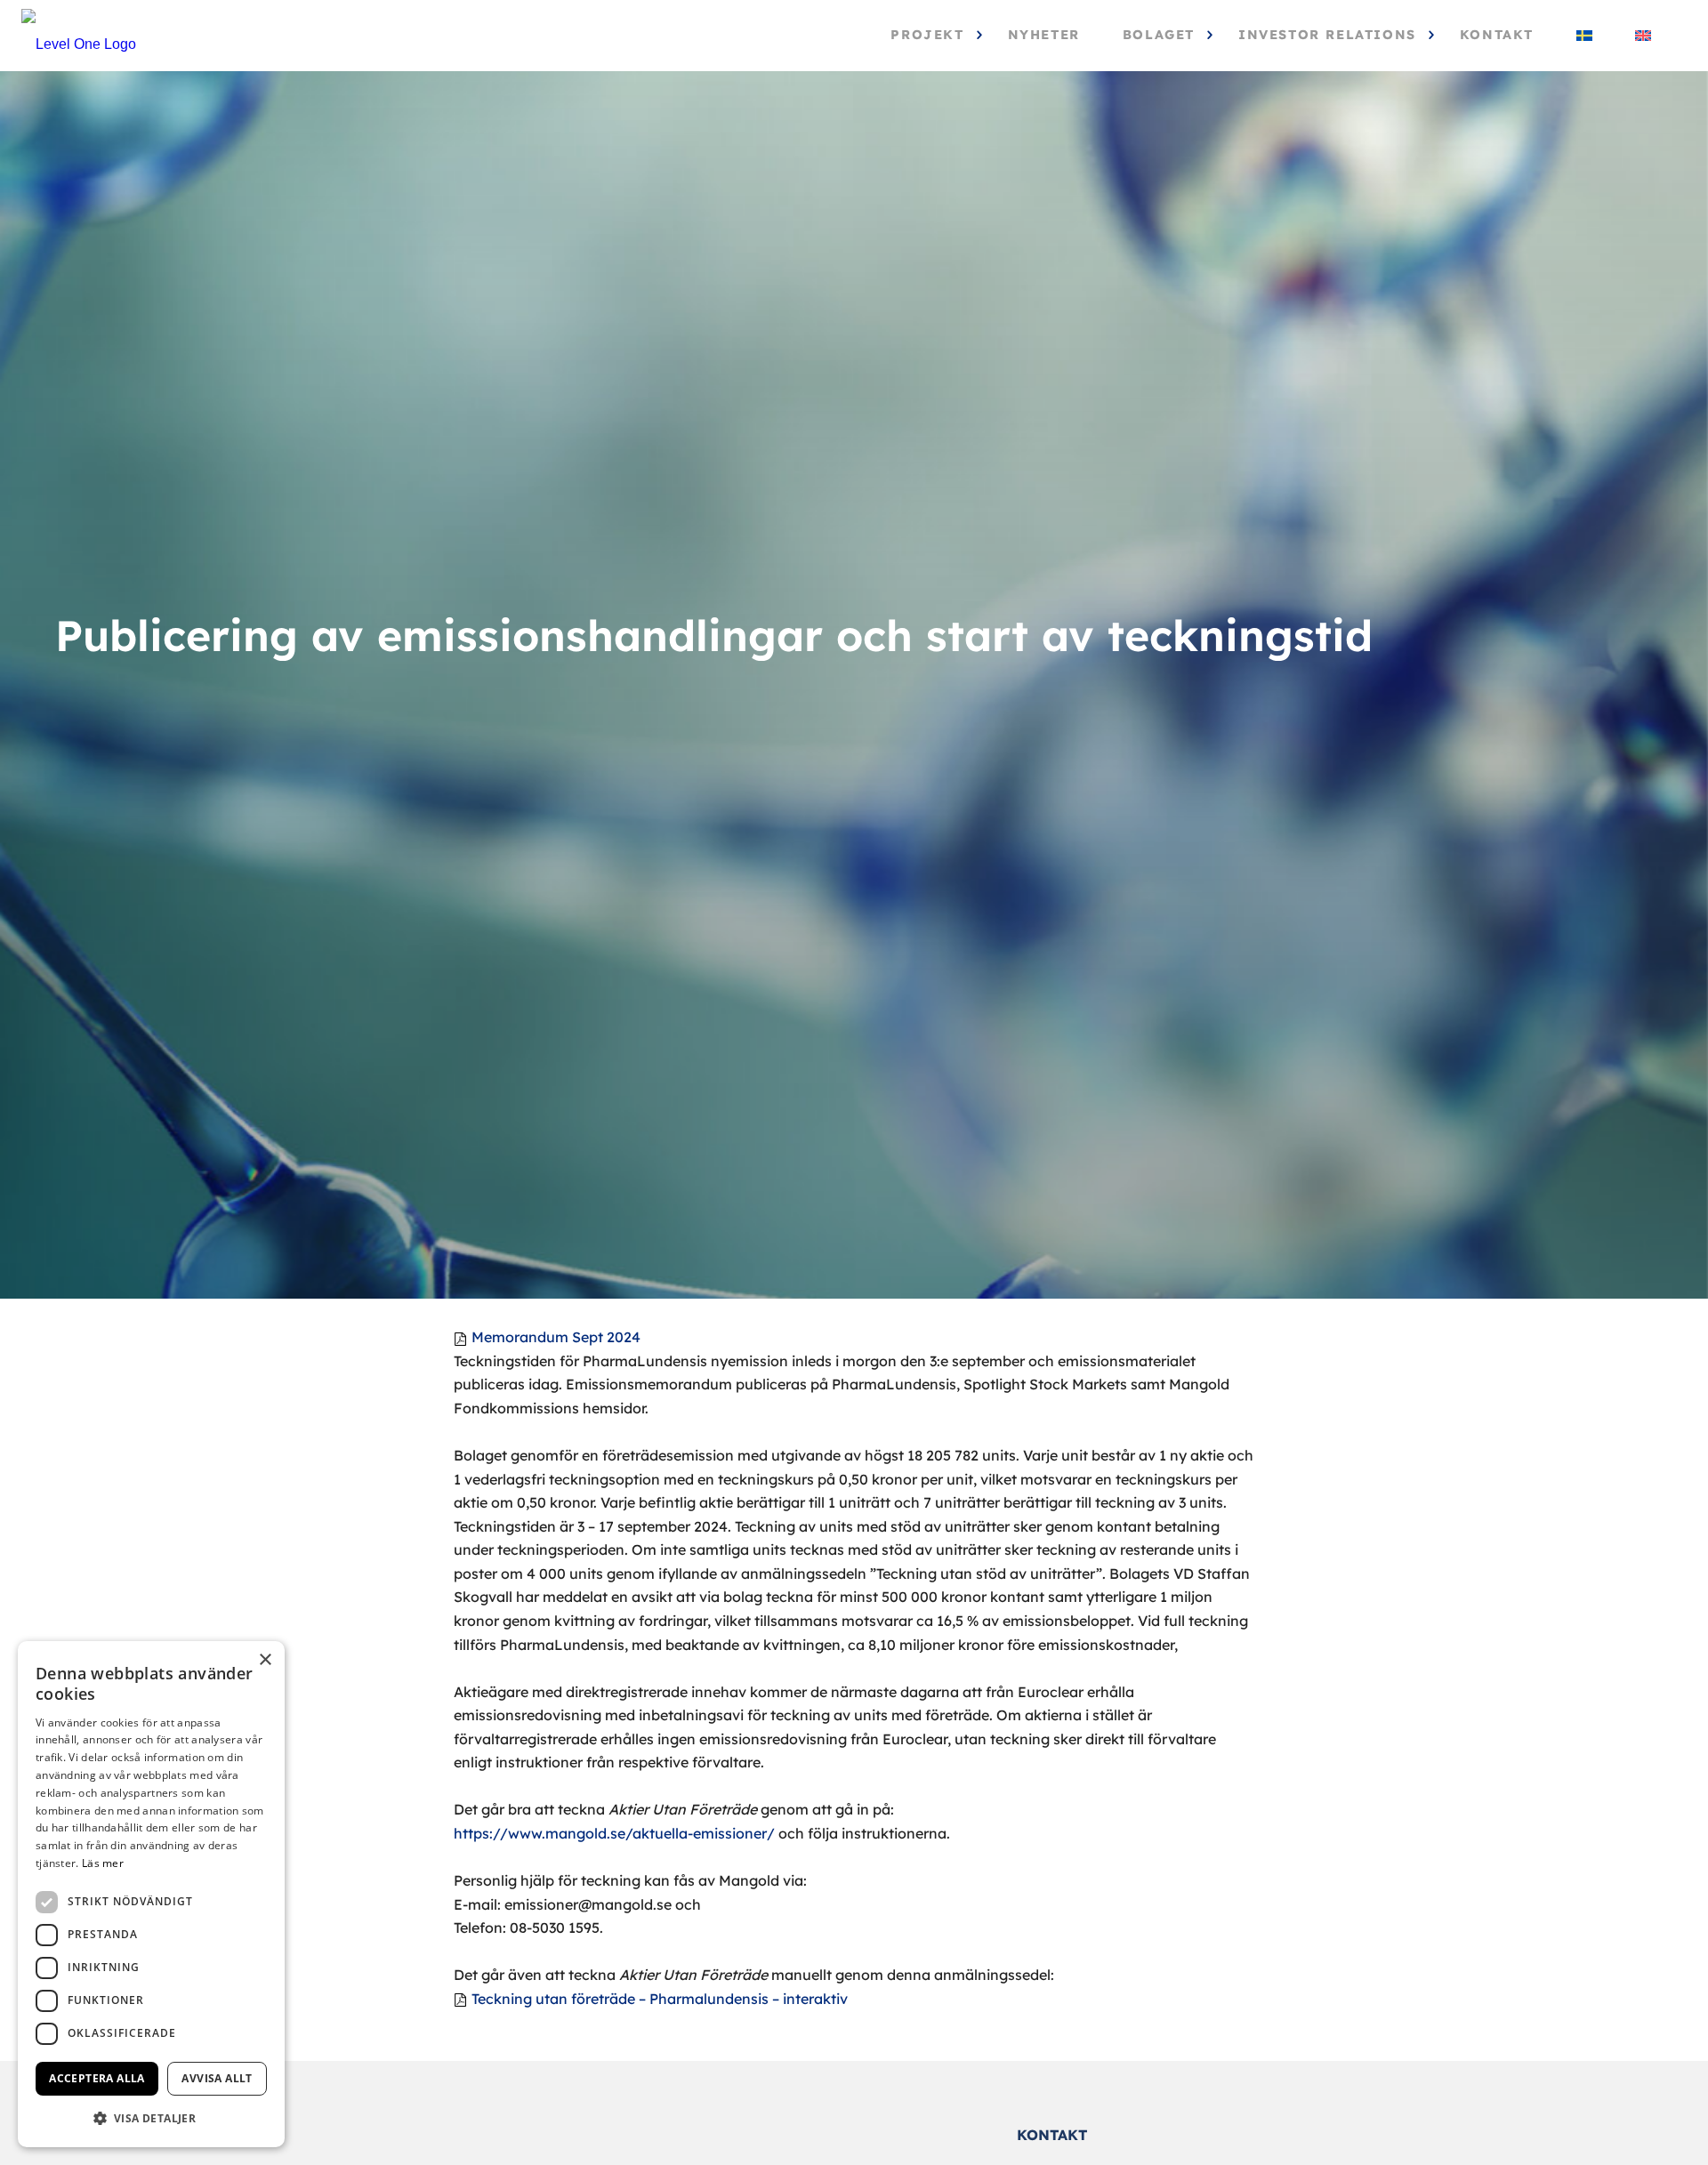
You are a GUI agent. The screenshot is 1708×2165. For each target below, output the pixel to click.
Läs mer (103, 1863)
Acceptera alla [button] (97, 2078)
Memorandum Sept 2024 (556, 1337)
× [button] (265, 1660)
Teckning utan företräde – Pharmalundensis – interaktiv (660, 1999)
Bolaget (1159, 35)
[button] (151, 2118)
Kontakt (1497, 35)
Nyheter (1044, 35)
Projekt (927, 35)
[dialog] (151, 1894)
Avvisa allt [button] (217, 2078)
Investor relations (1327, 35)
